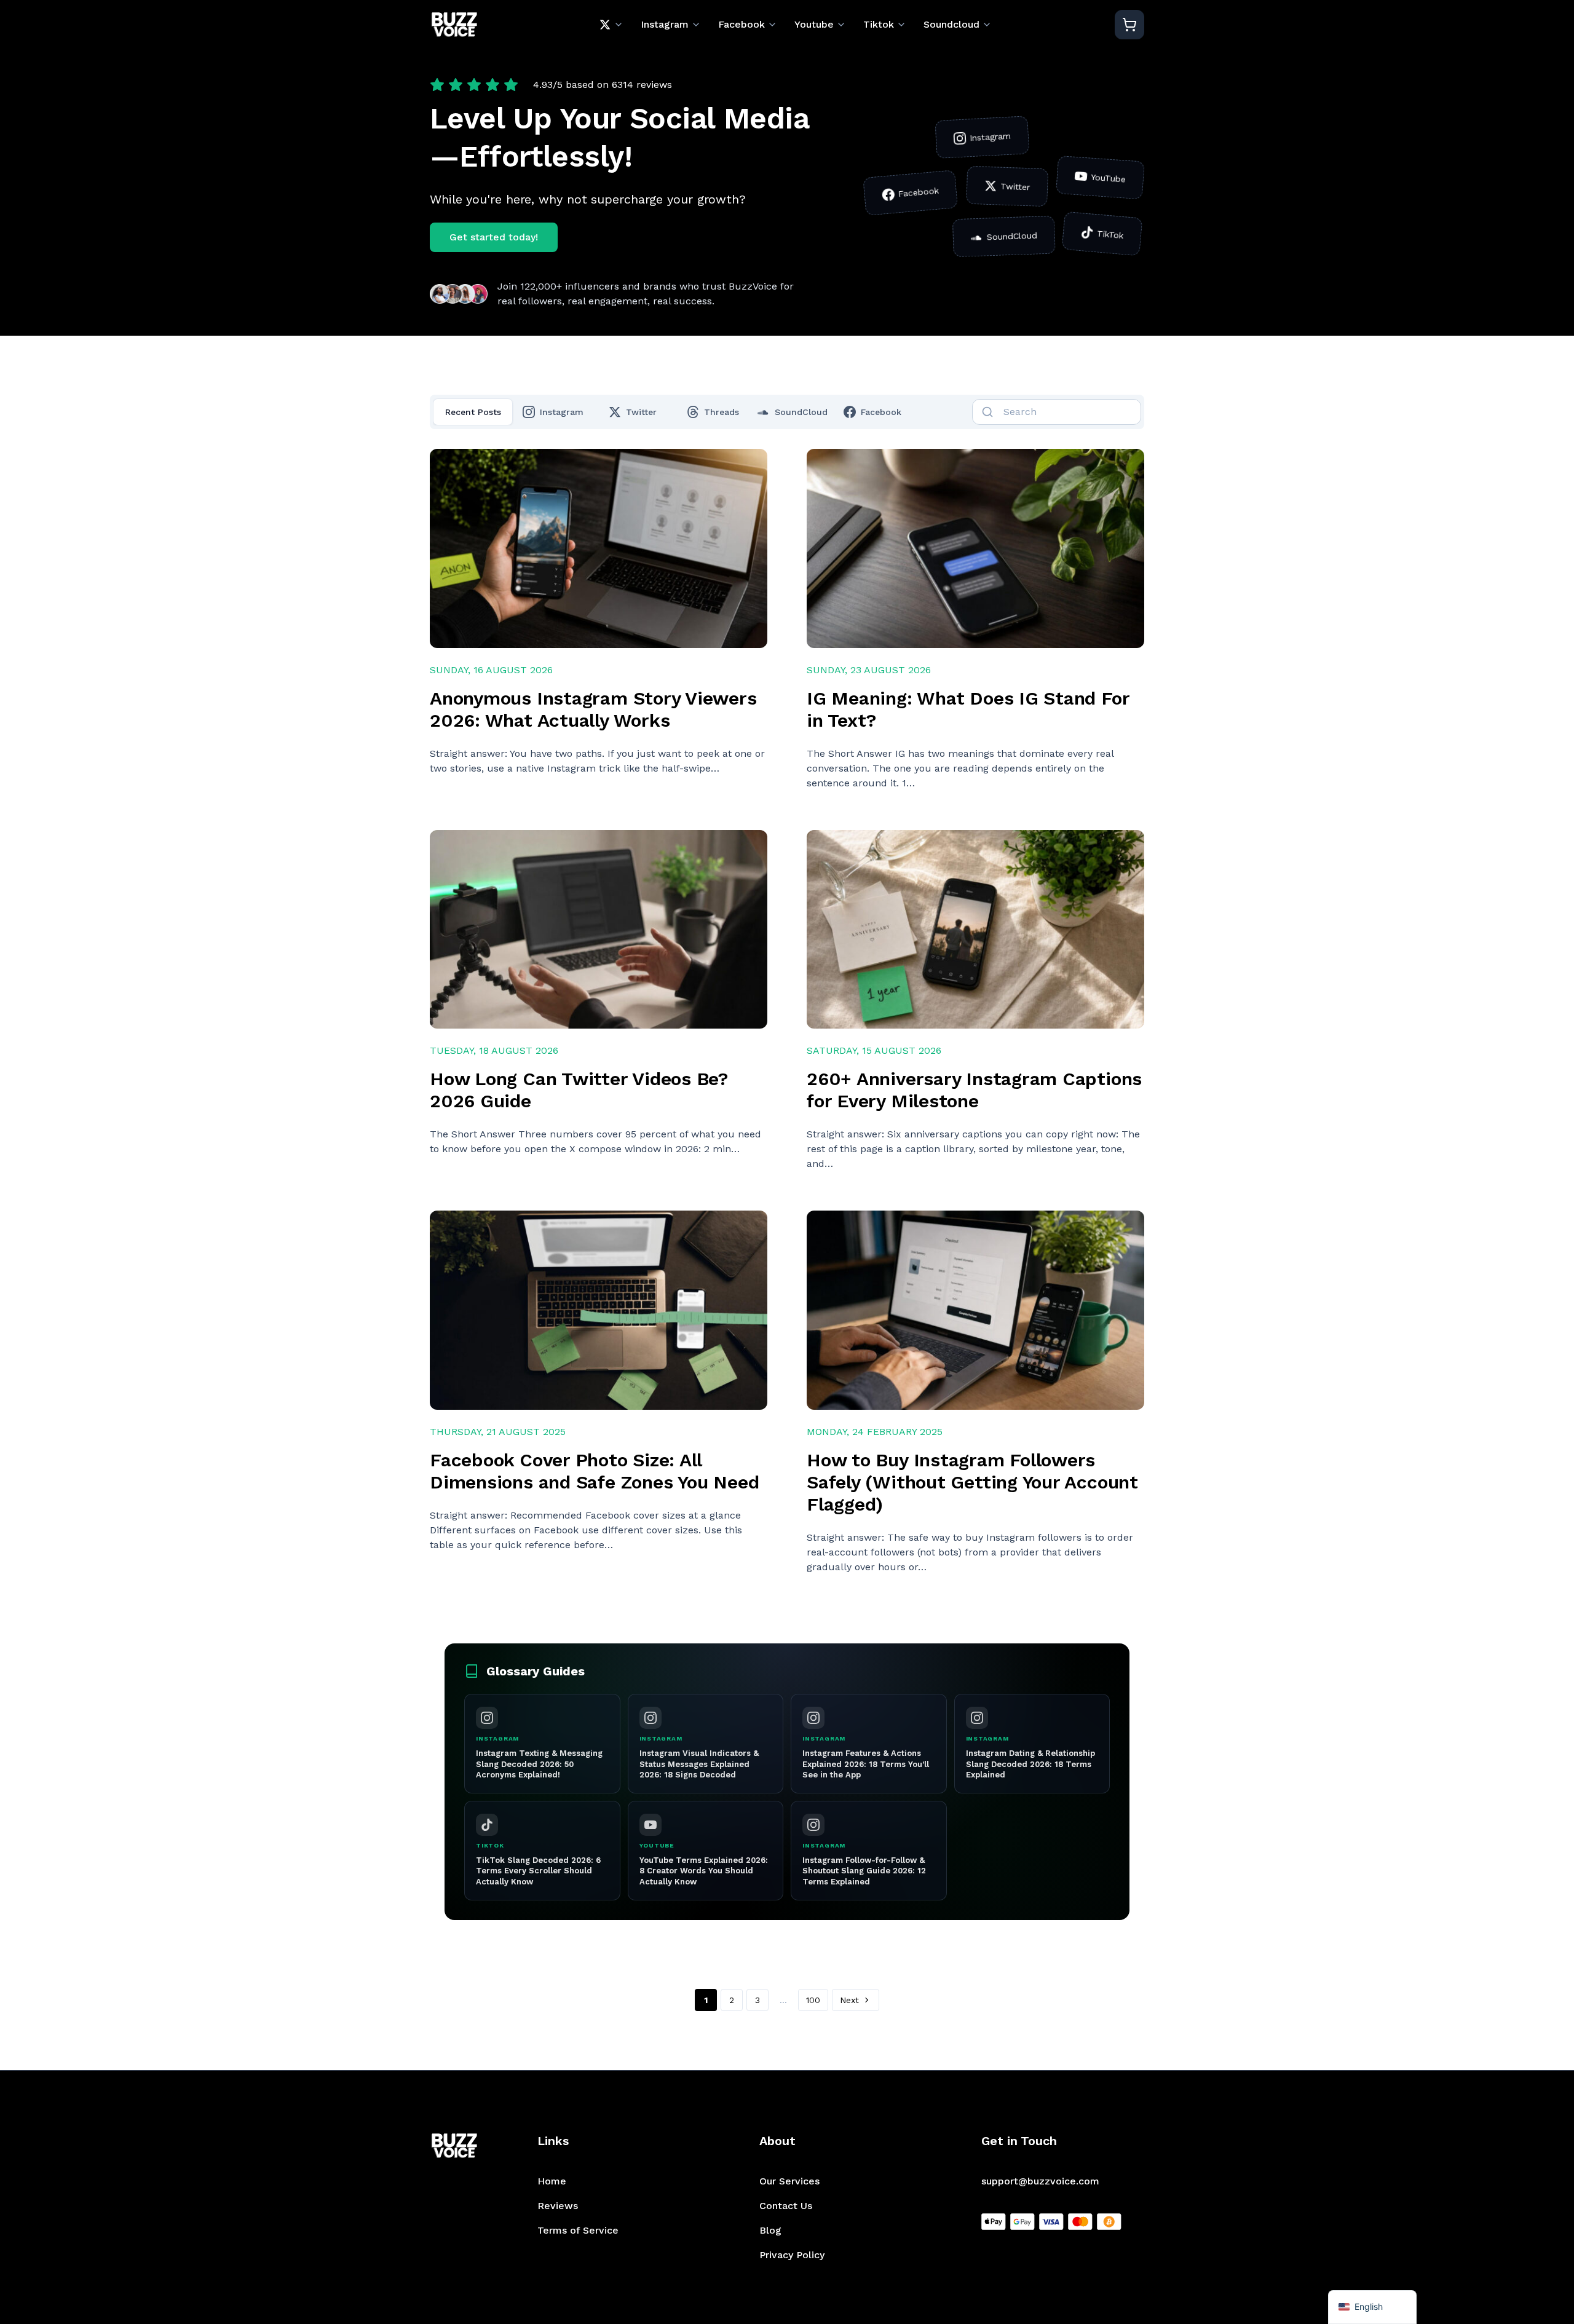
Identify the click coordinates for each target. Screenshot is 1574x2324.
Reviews (558, 2206)
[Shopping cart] (1129, 25)
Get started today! (494, 237)
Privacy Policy (792, 2255)
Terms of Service (578, 2230)
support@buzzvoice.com (1040, 2181)
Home (552, 2181)
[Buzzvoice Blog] (454, 25)
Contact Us (786, 2206)
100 (813, 2000)
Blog (770, 2230)
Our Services (789, 2181)
